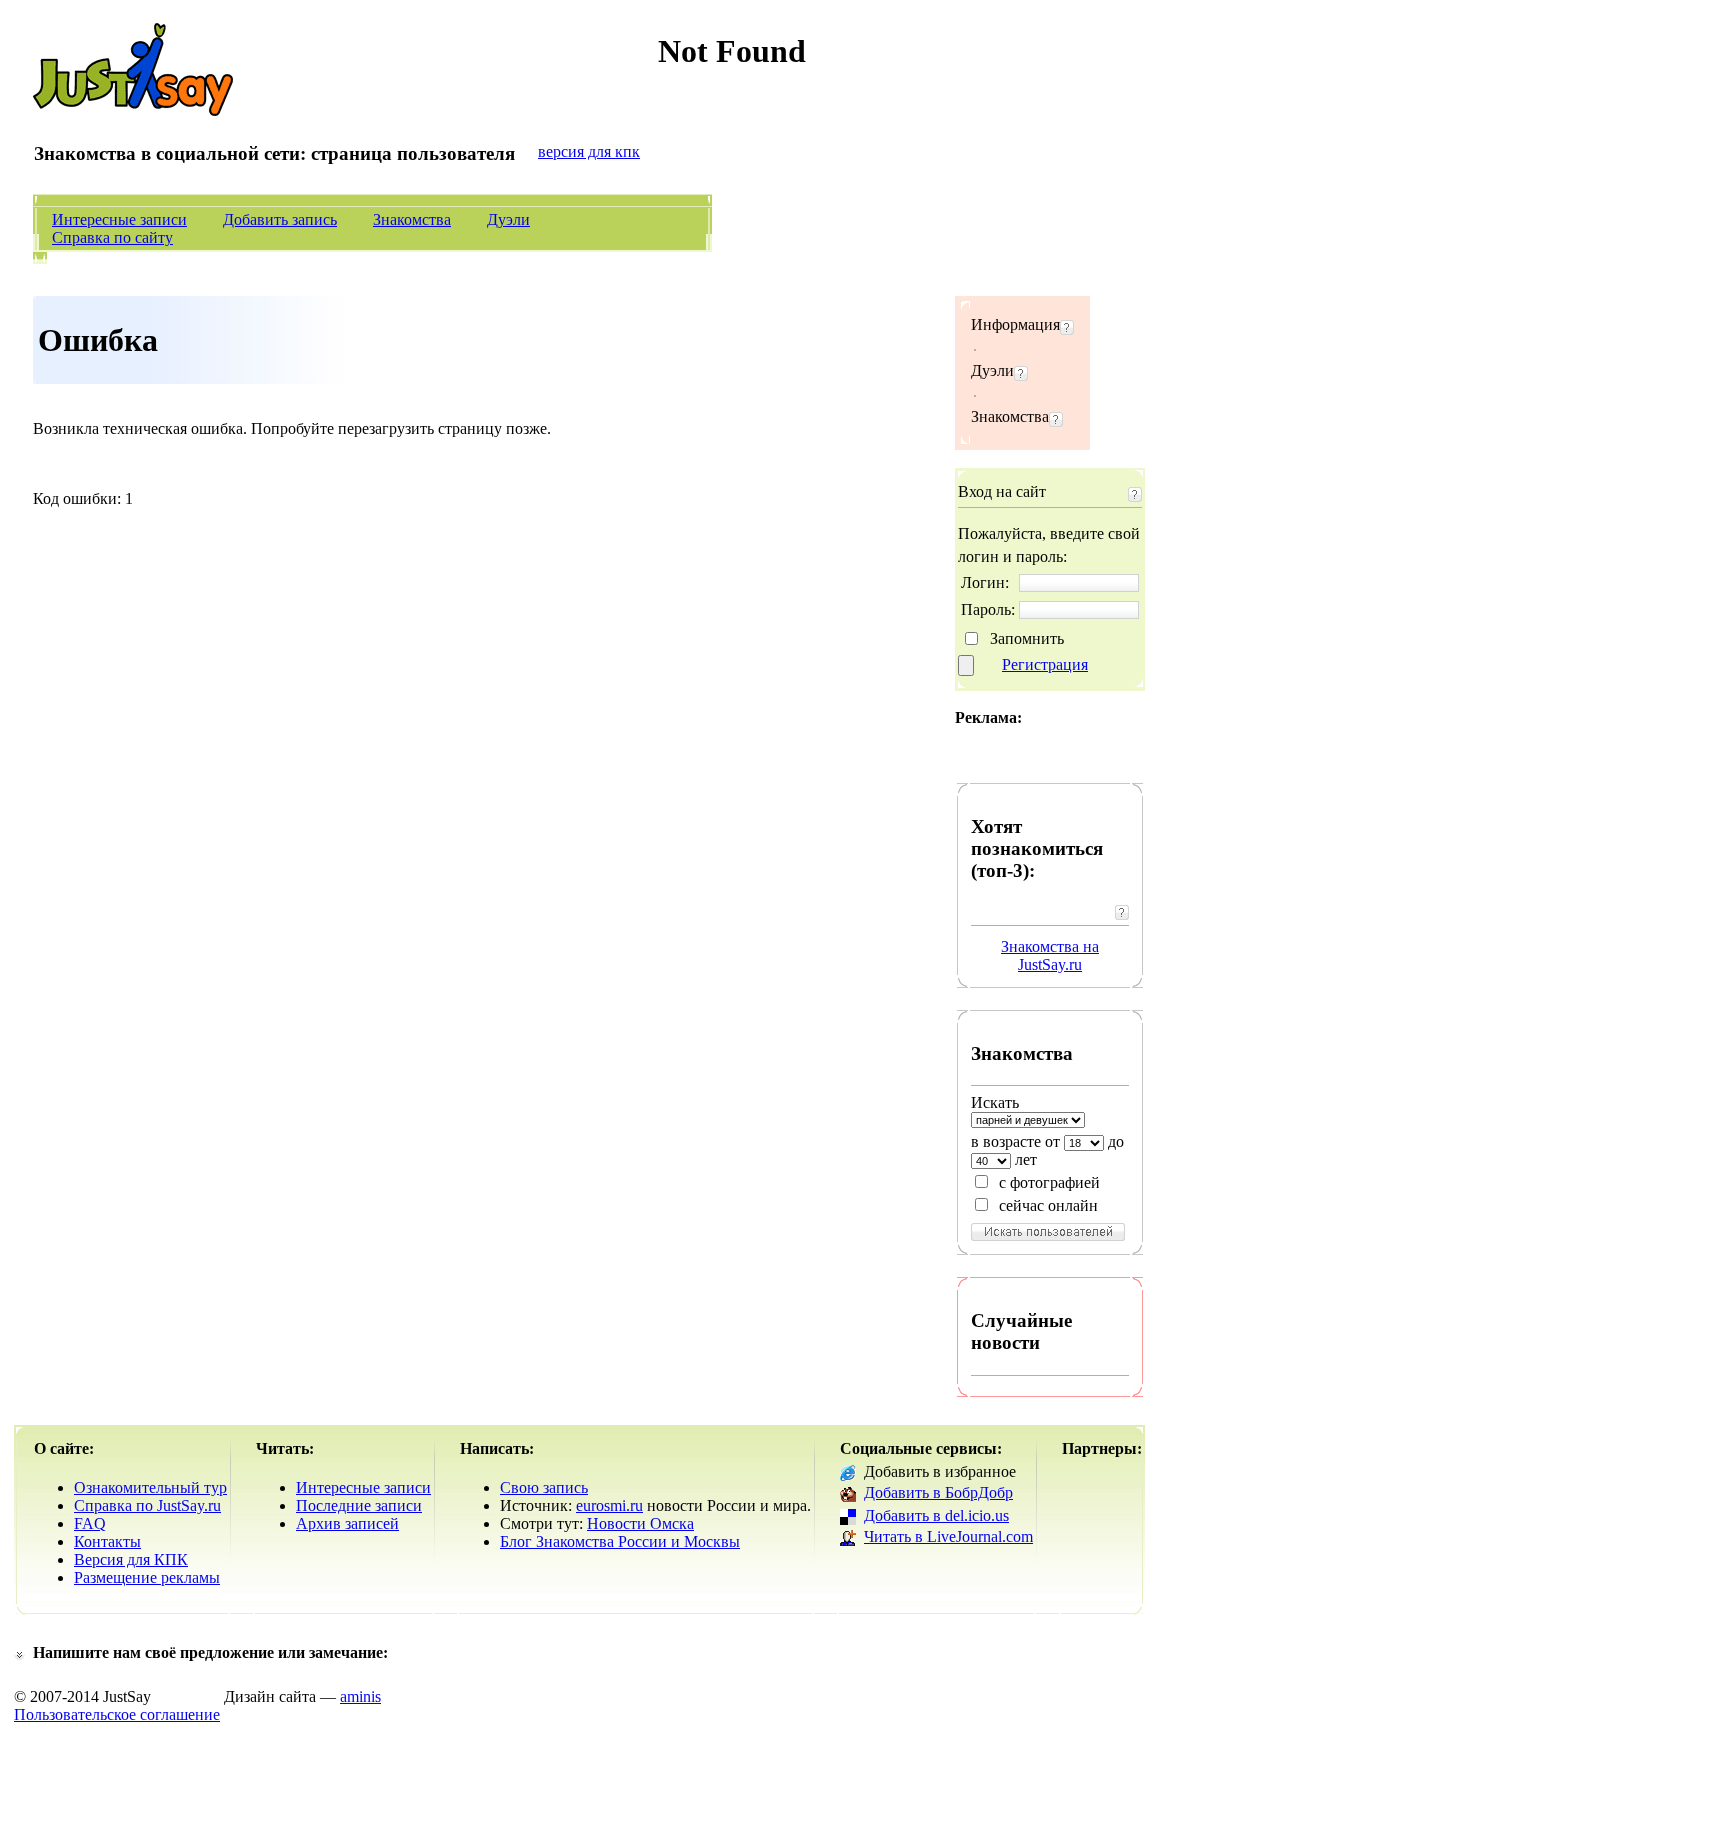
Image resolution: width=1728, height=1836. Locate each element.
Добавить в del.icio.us (936, 1515)
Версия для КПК (131, 1559)
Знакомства (412, 219)
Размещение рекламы (147, 1577)
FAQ (90, 1523)
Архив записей (347, 1523)
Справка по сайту (112, 237)
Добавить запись (280, 219)
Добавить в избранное (940, 1471)
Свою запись (544, 1487)
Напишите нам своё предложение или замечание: (210, 1652)
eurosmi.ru (609, 1505)
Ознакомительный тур (150, 1487)
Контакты (107, 1541)
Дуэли (508, 219)
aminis (360, 1696)
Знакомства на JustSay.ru (1050, 955)
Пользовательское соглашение (117, 1714)
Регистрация (1045, 664)
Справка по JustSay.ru (147, 1505)
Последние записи (359, 1505)
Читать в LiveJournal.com (948, 1536)
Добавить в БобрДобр (938, 1492)
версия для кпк (589, 151)
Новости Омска (640, 1523)
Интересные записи (119, 219)
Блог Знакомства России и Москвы (620, 1541)
